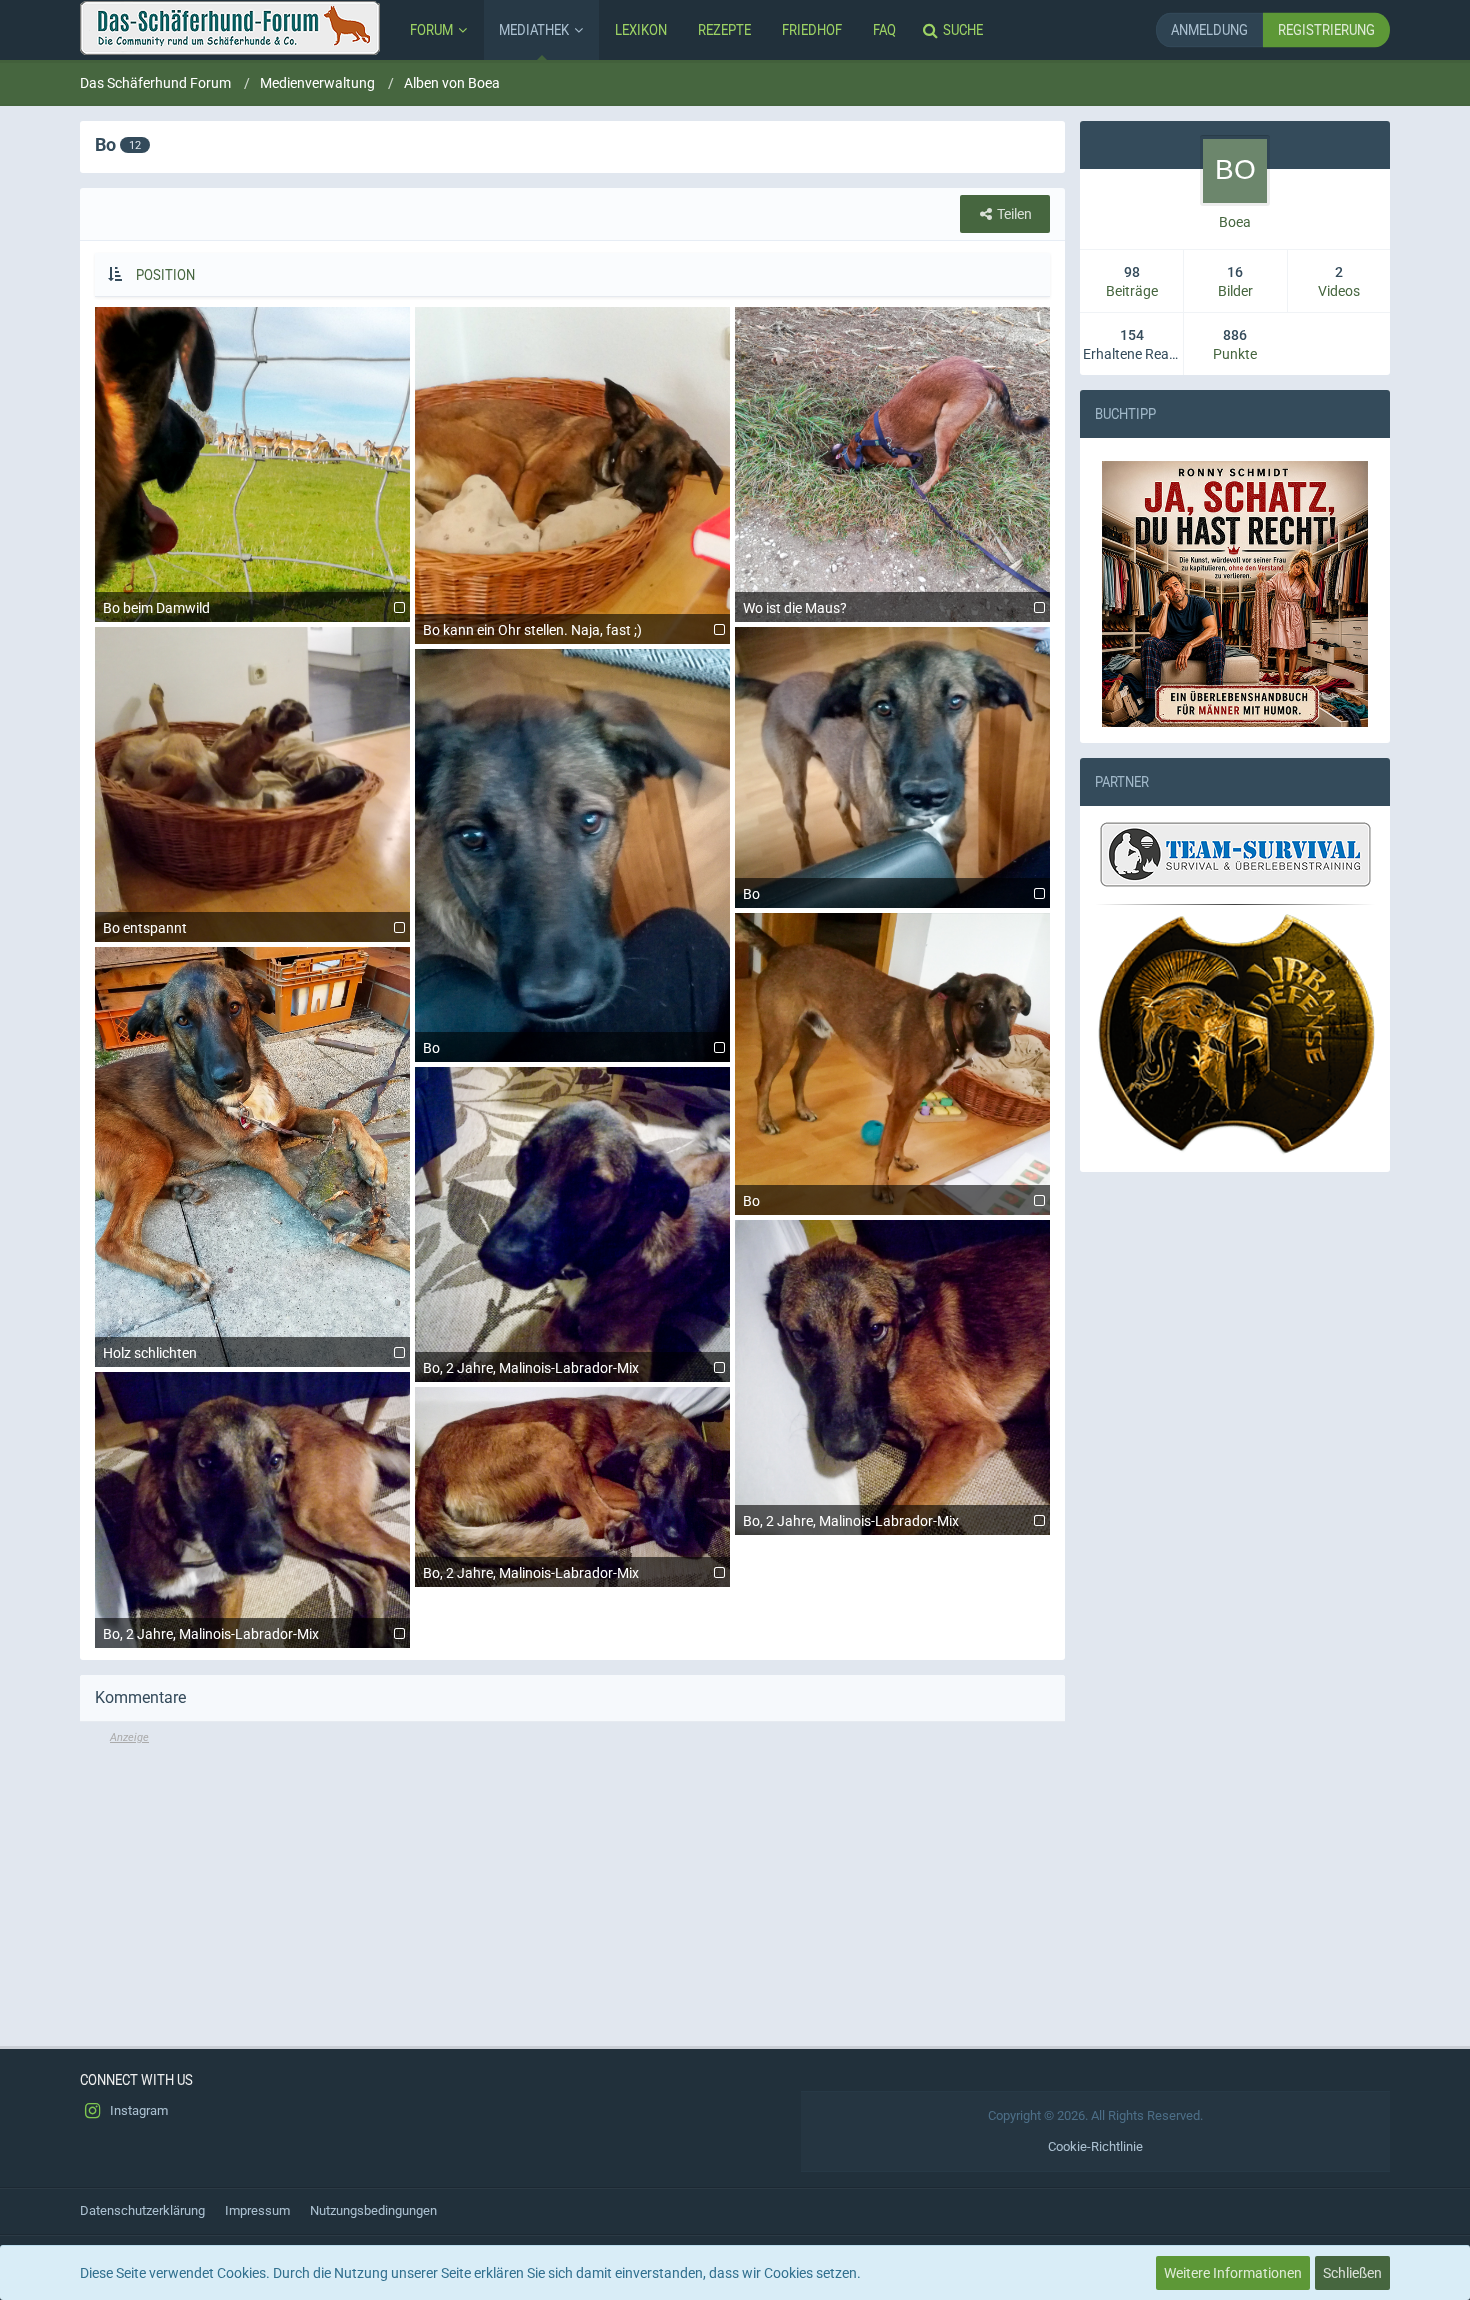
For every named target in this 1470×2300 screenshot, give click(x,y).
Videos (1339, 291)
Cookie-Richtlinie (1095, 2146)
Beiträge (1132, 291)
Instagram (137, 2110)
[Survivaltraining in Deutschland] (1233, 857)
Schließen (1352, 2273)
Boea (1235, 222)
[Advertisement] (572, 1886)
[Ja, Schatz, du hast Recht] (1235, 594)
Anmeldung (1209, 29)
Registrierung (1326, 29)
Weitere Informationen (1233, 2273)
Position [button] (165, 274)
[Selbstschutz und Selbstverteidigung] (1235, 1034)
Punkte (1235, 354)
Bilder (1235, 291)
